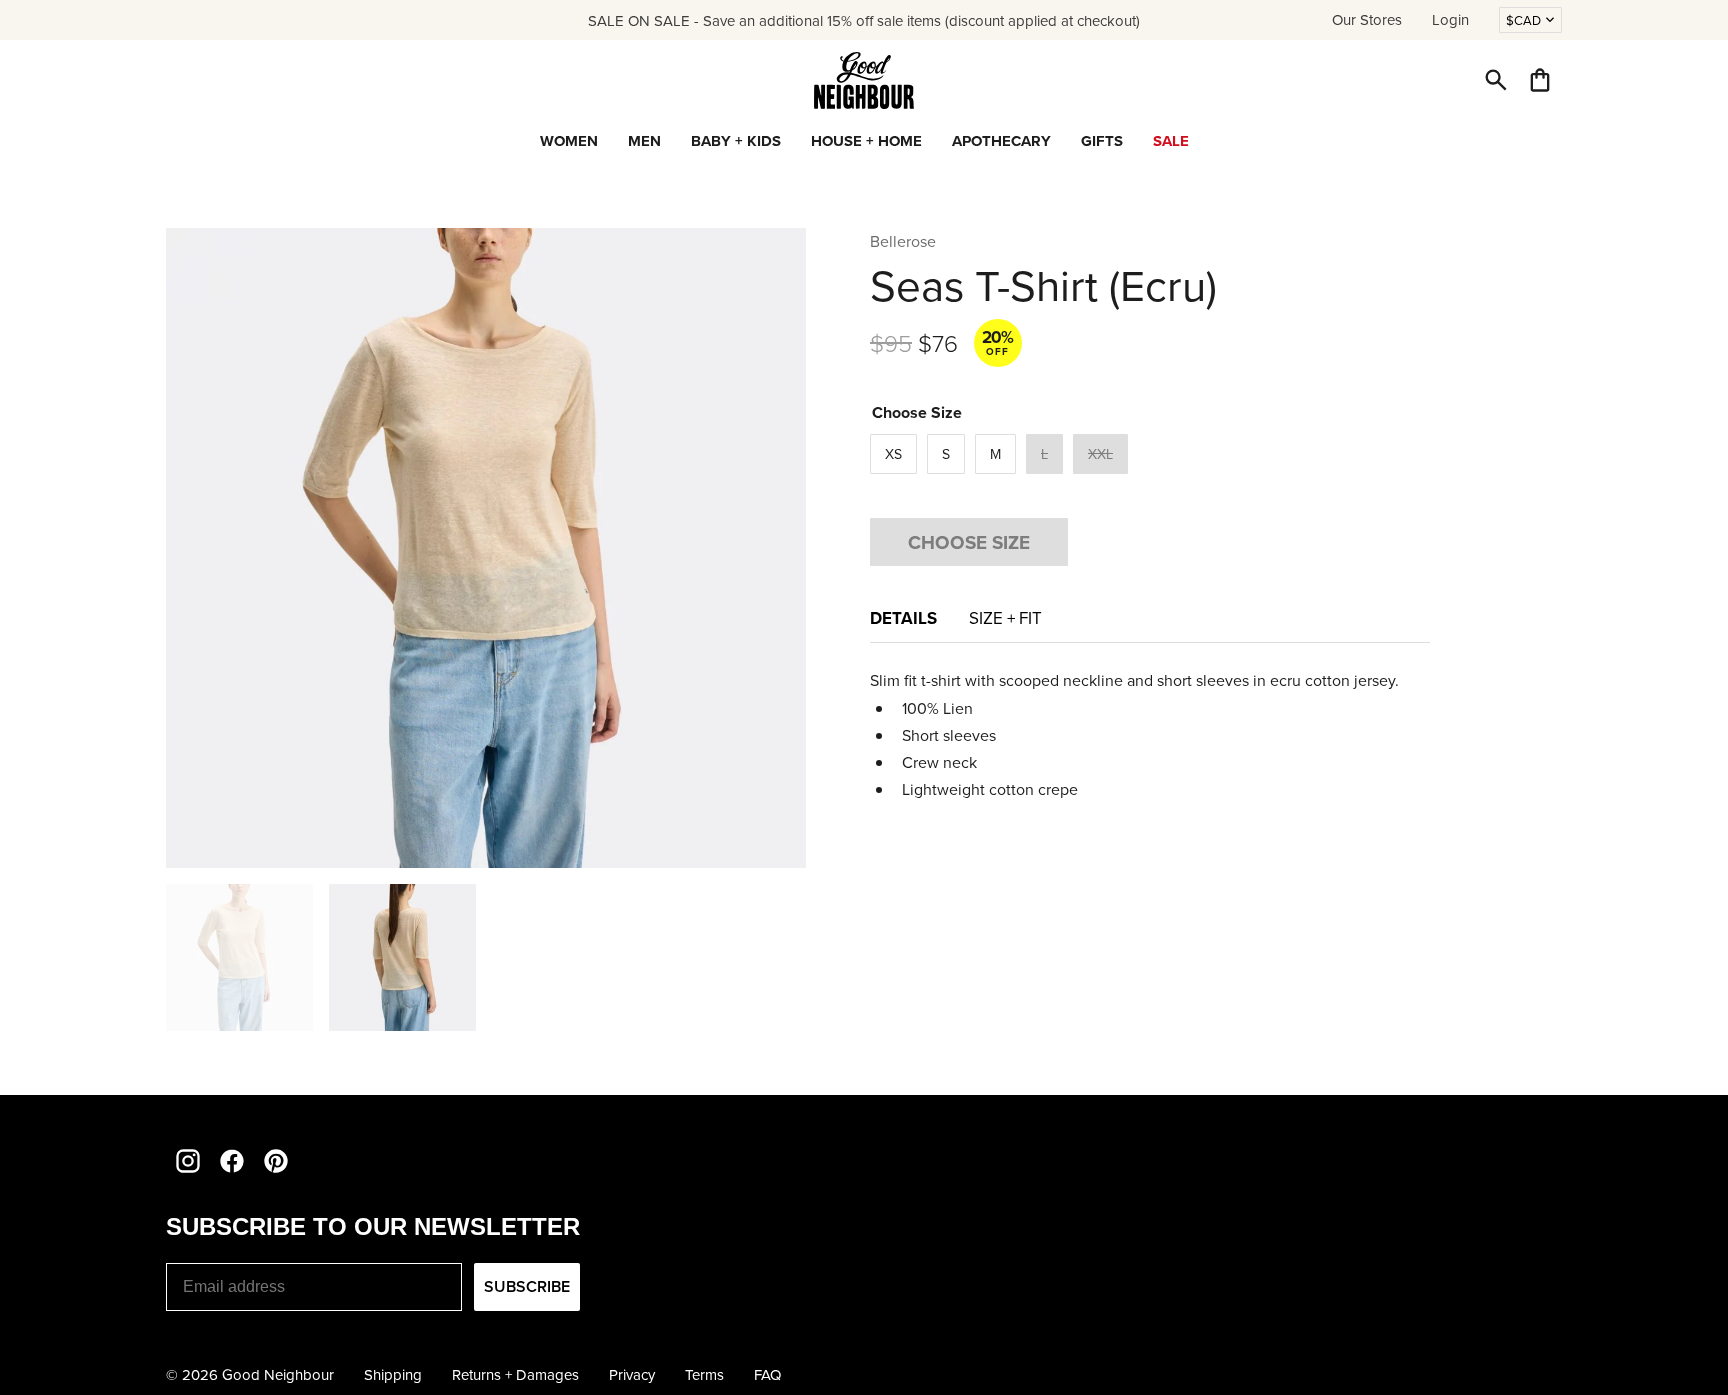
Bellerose (903, 241)
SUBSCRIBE (527, 1286)
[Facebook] (232, 1161)
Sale (1171, 141)
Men (644, 141)
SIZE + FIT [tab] (1005, 618)
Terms (704, 1374)
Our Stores (1367, 19)
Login (1450, 19)
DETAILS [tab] (903, 618)
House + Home (866, 141)
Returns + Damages (515, 1374)
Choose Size (969, 542)
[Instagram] (188, 1161)
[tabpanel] (1150, 735)
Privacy (632, 1374)
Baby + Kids (736, 141)
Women (569, 141)
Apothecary (1001, 141)
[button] (1496, 80)
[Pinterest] (276, 1161)
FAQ (767, 1374)
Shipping (393, 1374)
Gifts (1102, 141)
